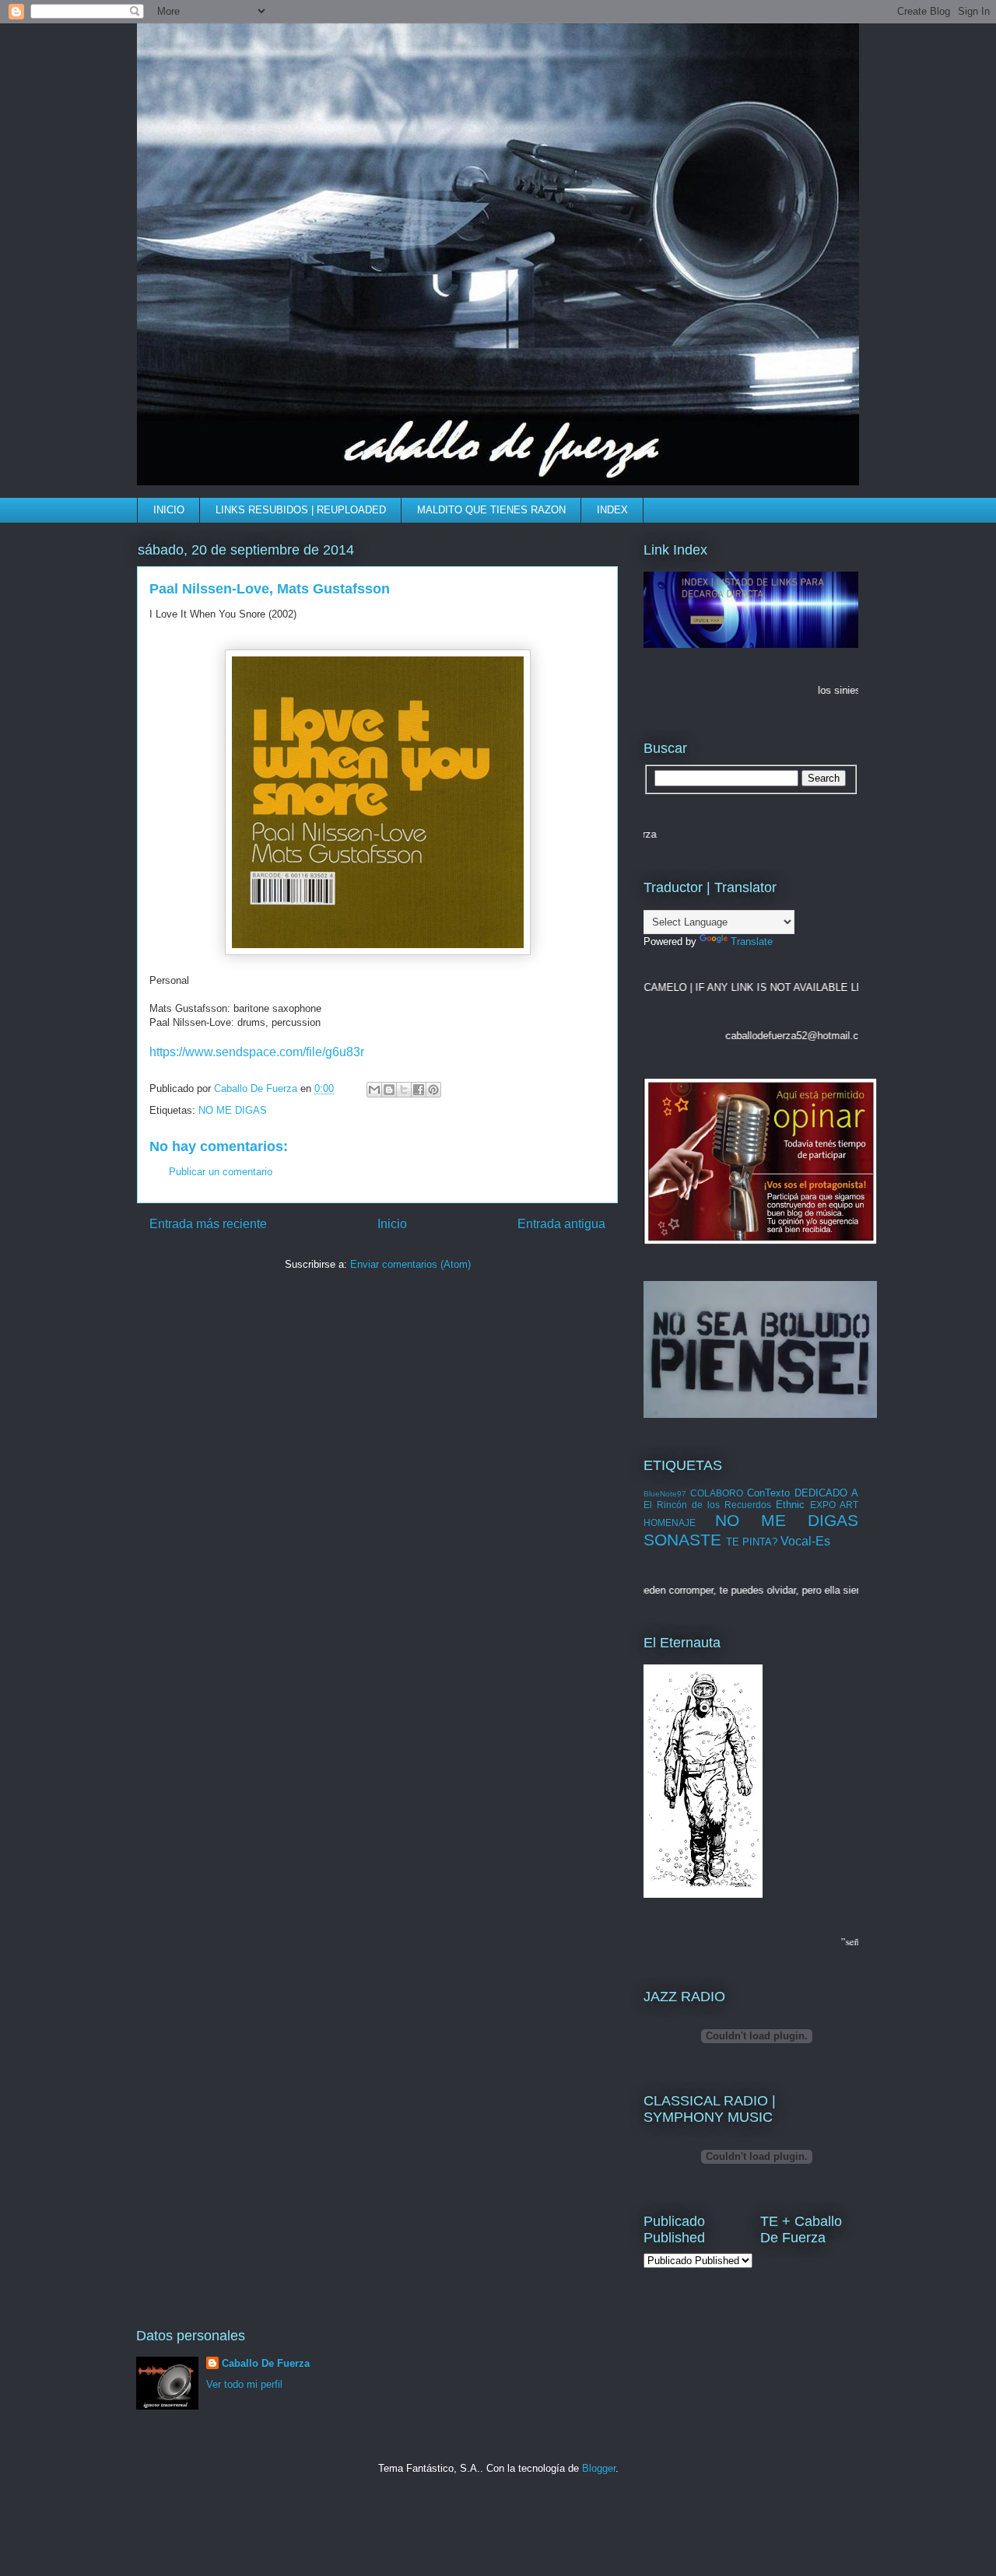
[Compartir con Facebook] (419, 1090)
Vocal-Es (805, 1541)
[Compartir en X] (404, 1090)
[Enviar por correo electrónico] (374, 1090)
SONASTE (682, 1540)
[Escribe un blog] (389, 1090)
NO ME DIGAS (233, 1110)
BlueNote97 (665, 1494)
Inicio (392, 1224)
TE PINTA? (752, 1542)
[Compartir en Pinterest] (433, 1090)
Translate (752, 941)
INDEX (612, 510)
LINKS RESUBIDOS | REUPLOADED (301, 510)
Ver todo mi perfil (244, 2384)
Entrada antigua (561, 1224)
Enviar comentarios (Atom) (410, 1264)
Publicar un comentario (221, 1172)
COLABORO (717, 1493)
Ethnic (790, 1505)
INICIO (169, 510)
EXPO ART (834, 1505)
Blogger (599, 2468)
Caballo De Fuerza (257, 1088)
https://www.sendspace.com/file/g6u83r (257, 1052)
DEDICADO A (826, 1493)
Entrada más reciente (208, 1224)
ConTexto (768, 1493)
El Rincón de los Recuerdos (707, 1505)
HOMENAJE (670, 1522)
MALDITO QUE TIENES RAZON (491, 510)
